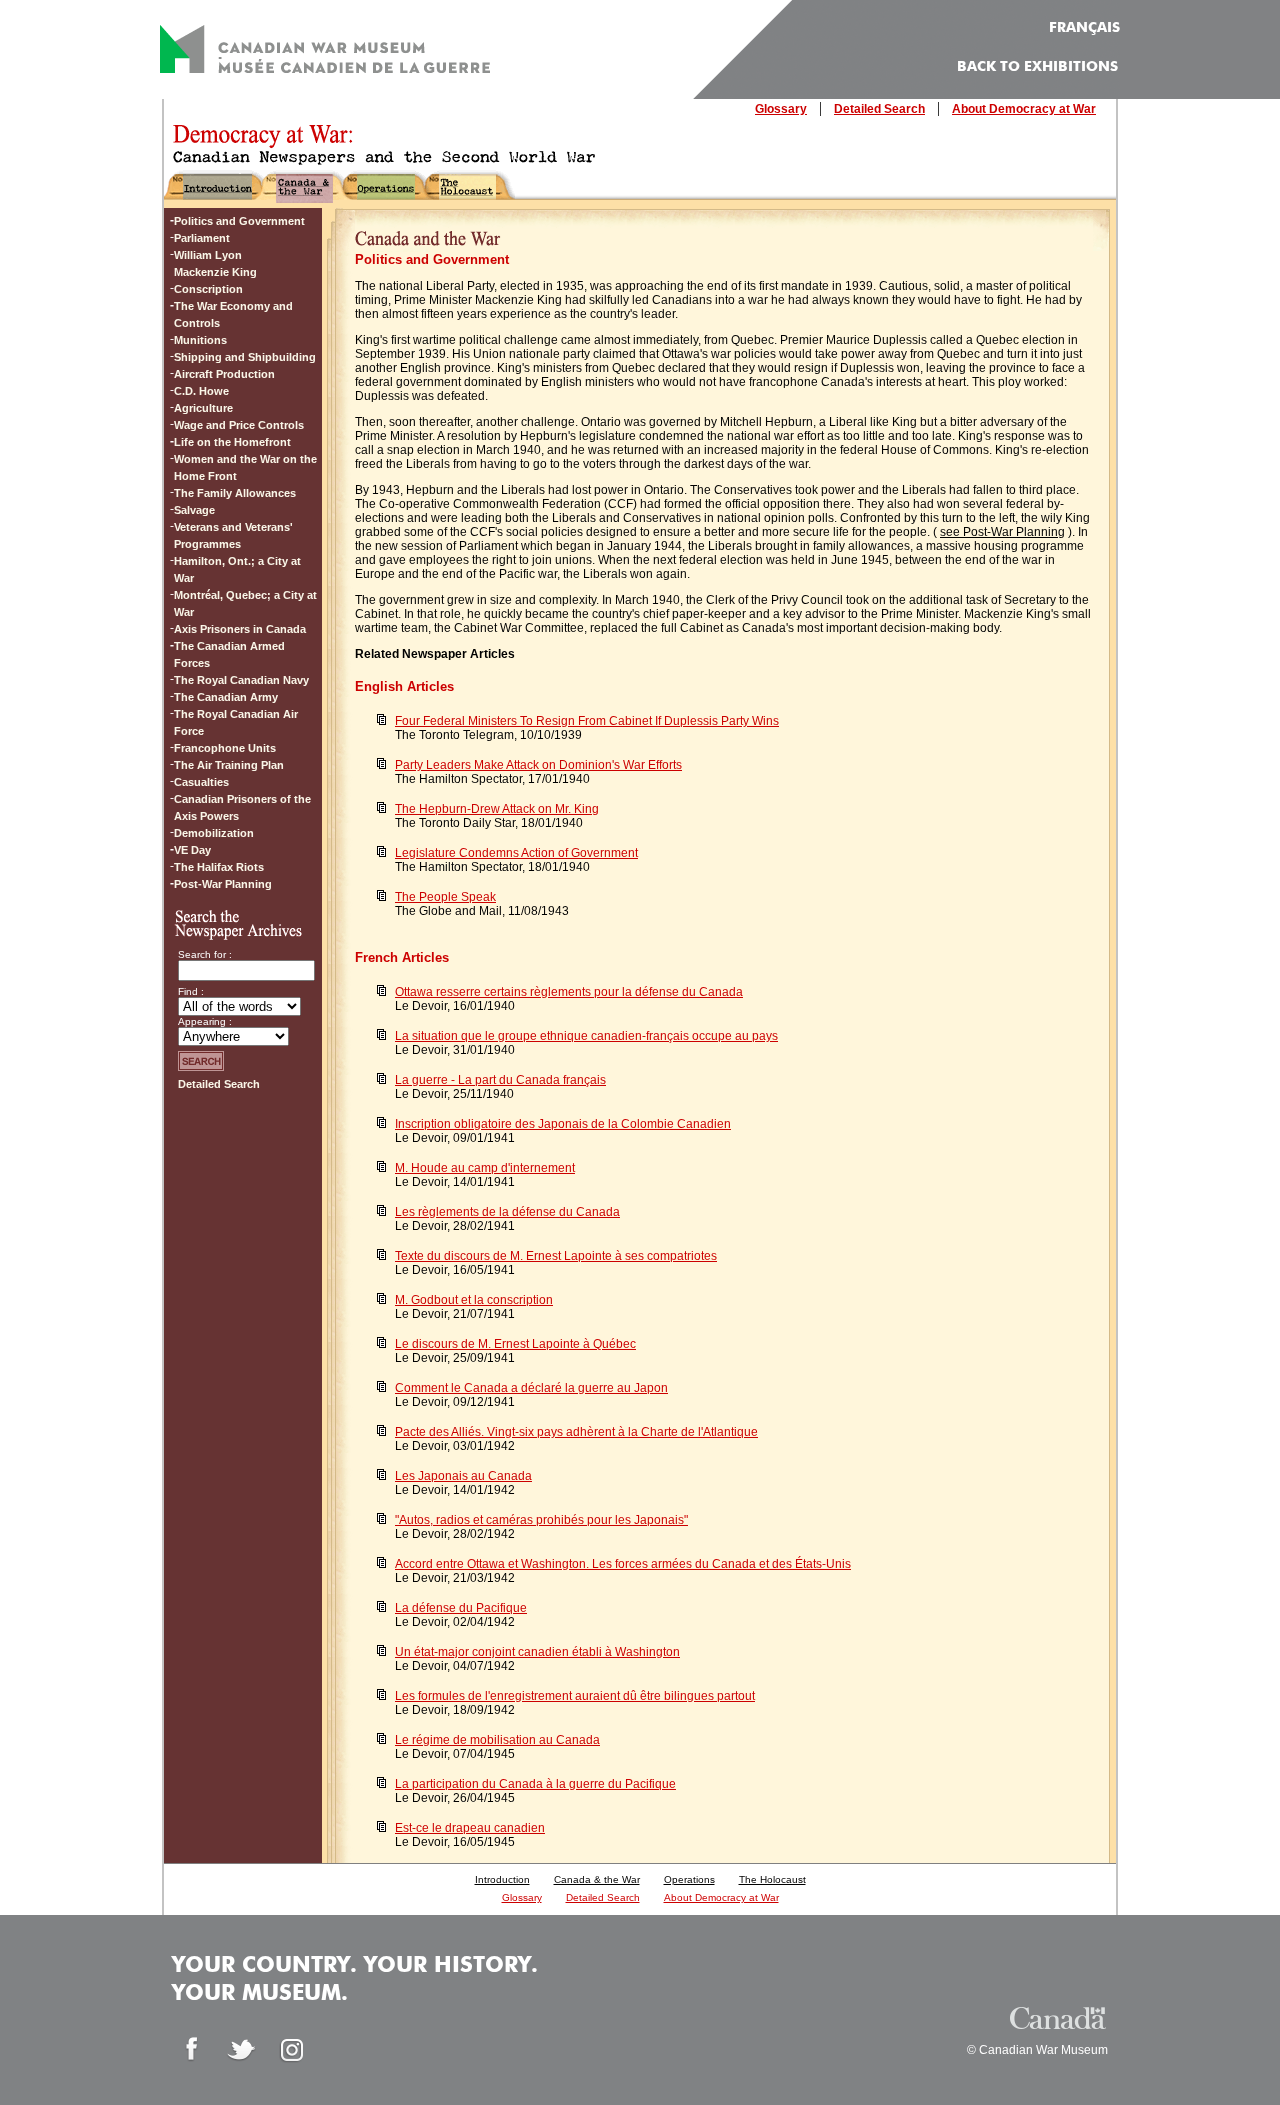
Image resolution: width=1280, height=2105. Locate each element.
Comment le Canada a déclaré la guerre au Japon (531, 1388)
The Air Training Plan (229, 765)
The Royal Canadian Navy (241, 680)
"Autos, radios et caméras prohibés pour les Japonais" (541, 1520)
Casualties (201, 782)
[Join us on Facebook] (192, 2050)
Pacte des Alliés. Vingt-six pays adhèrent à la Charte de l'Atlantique (576, 1432)
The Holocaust (772, 1879)
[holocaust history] (467, 194)
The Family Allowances (235, 493)
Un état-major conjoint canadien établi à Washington (537, 1652)
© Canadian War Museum (1037, 2050)
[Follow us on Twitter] (242, 2050)
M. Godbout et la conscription (474, 1300)
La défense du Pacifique (461, 1608)
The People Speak (445, 897)
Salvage (194, 510)
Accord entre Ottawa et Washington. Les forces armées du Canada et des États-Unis (623, 1564)
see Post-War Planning (1002, 532)
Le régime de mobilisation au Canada (497, 1740)
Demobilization (214, 833)
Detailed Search (879, 109)
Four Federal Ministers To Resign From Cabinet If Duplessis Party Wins (587, 721)
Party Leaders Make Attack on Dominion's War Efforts (538, 765)
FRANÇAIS (1084, 28)
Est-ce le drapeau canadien (470, 1828)
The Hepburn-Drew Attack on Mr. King (497, 809)
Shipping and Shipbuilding (245, 357)
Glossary (781, 109)
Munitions (200, 340)
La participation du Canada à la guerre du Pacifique (535, 1784)
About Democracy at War (1024, 109)
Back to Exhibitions (1037, 67)
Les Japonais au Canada (463, 1476)
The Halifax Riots (219, 867)
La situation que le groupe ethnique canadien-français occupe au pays (586, 1036)
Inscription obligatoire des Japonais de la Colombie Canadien (563, 1124)
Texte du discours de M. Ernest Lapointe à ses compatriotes (556, 1256)
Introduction (502, 1879)
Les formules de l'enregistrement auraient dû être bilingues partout (575, 1696)
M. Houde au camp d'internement (485, 1168)
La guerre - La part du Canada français (500, 1080)
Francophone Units (225, 748)
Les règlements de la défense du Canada (507, 1212)
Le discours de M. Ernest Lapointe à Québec (515, 1344)
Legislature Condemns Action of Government (516, 853)
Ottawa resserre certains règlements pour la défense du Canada (569, 992)
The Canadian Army (226, 697)
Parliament (202, 238)
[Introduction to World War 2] (217, 194)
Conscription (208, 289)
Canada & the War (597, 1879)
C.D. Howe (201, 391)
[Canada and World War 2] (304, 194)
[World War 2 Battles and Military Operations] (386, 194)
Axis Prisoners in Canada (240, 629)
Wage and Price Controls (239, 425)
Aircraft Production (224, 374)
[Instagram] (292, 2050)
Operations (689, 1879)
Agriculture (203, 408)
